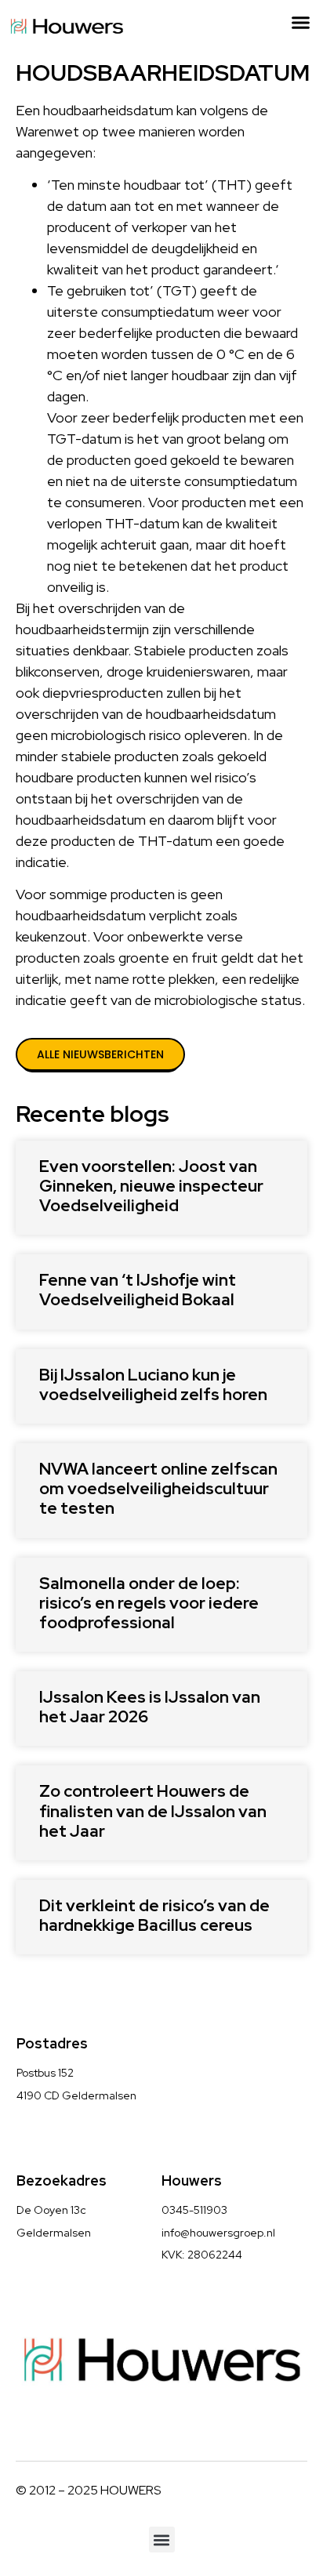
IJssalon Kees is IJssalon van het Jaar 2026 (150, 1707)
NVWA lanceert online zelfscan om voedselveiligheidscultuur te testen (158, 1488)
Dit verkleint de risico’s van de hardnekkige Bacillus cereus (154, 1915)
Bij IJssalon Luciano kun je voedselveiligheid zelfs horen (153, 1384)
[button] (301, 23)
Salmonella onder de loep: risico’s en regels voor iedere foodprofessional (149, 1603)
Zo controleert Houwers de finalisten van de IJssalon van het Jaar (153, 1810)
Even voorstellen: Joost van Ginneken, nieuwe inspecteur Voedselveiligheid (151, 1186)
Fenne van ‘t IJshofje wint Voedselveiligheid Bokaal (138, 1290)
